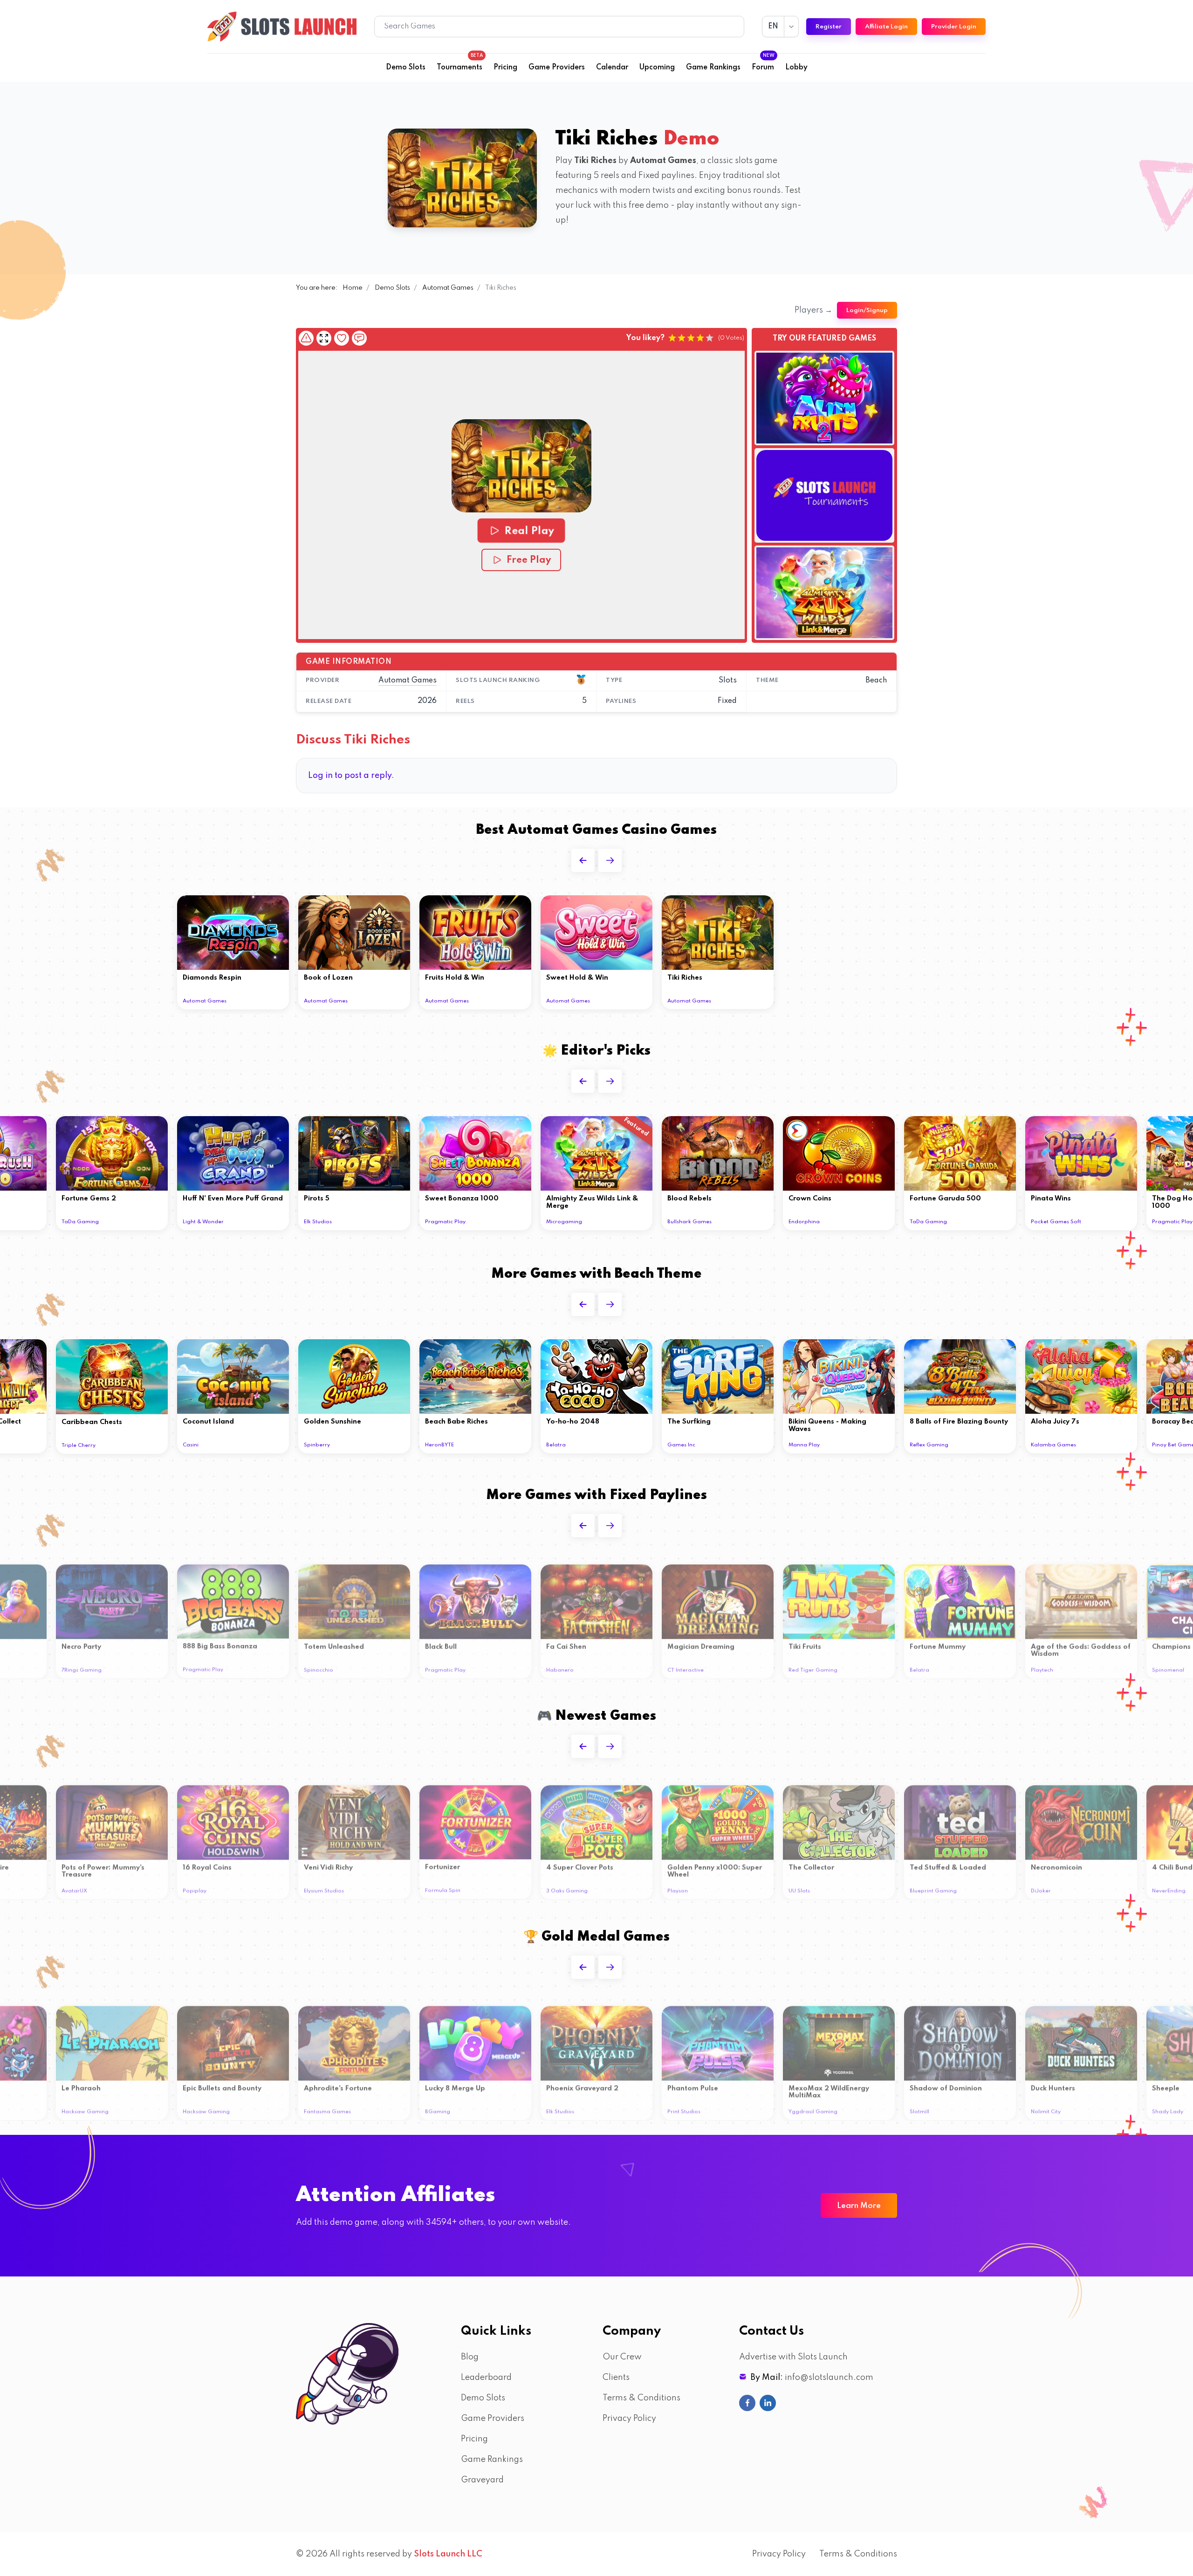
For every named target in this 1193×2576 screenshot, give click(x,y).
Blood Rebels (689, 1199)
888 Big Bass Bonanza (220, 1642)
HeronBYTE (439, 1445)
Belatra (556, 1445)
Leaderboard (486, 2378)
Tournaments (459, 65)
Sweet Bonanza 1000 (462, 1199)
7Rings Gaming (82, 1666)
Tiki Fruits (805, 1643)
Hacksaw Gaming (85, 2108)
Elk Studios (318, 1222)
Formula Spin (443, 1887)
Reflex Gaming (929, 1445)
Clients (616, 2378)
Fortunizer (442, 1863)
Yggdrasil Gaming (813, 2108)
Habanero (560, 1666)
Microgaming (564, 1222)
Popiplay (195, 1887)
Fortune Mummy (938, 1643)
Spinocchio (319, 1666)
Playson (678, 1887)
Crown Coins (810, 1199)
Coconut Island (208, 1422)
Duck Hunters (1053, 2085)
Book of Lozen (328, 978)
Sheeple (1166, 2085)
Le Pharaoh (81, 2085)
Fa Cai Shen (566, 1643)
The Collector (811, 1864)
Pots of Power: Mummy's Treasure (103, 1867)
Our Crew (622, 2357)
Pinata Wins (1051, 1199)
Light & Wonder (203, 1222)
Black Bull (441, 1643)
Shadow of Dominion (946, 2085)
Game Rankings (713, 68)
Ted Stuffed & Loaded (948, 1864)
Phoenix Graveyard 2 (582, 2085)
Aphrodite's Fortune (338, 2085)
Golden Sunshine (333, 1422)
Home (353, 288)
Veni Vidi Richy (328, 1864)
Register (829, 27)
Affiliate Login (886, 27)
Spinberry (317, 1445)
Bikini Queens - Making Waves (827, 1425)
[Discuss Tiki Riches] (359, 338)
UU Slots (799, 1887)
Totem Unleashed (334, 1643)
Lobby (796, 68)
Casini (191, 1445)
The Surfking (689, 1422)
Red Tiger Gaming (813, 1666)
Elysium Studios (324, 1887)
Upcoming (657, 68)
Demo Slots (406, 68)
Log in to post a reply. (351, 776)
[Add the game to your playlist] (342, 338)
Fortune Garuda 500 (945, 1199)
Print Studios (684, 2108)
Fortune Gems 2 (89, 1199)
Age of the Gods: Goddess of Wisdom (1081, 1647)
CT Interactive (686, 1666)
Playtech (1042, 1666)
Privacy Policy (629, 2419)
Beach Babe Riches (456, 1422)
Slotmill (919, 2108)
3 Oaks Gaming (567, 1887)
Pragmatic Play (445, 1222)
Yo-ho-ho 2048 (573, 1422)
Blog (470, 2357)
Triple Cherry (79, 1445)
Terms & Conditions (641, 2398)
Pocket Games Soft (1056, 1222)
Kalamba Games (1053, 1445)
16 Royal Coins (207, 1864)
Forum (763, 65)
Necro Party (81, 1643)
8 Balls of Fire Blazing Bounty (959, 1422)
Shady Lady (1168, 2108)
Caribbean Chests (92, 1422)
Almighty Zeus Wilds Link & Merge (592, 1202)
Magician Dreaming (701, 1643)
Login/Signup (867, 310)
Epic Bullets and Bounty (222, 2085)
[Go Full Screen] (324, 338)
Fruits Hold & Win (455, 978)
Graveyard (482, 2480)
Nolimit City (1046, 2108)
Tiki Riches (685, 978)
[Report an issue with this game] (306, 338)
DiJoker (1041, 1887)
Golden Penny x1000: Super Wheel (715, 1867)
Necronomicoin (1056, 1864)
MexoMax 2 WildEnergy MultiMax (829, 2088)
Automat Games (448, 288)
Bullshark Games (689, 1222)
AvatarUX (74, 1887)
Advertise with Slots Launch (793, 2357)
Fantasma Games (327, 2108)
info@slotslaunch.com (829, 2378)
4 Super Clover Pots (580, 1864)
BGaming (438, 2108)
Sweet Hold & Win (577, 978)
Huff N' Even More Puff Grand (233, 1199)
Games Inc (681, 1445)
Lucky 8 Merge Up (455, 2085)
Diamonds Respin (212, 978)
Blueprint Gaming (933, 1887)
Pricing (505, 68)
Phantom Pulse (693, 2085)
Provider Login (954, 27)
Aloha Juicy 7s (1055, 1422)
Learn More (859, 2206)
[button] (521, 466)
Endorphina (804, 1222)
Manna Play (804, 1445)
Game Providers (557, 68)
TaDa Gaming (80, 1222)
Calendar (612, 68)
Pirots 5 (317, 1199)
